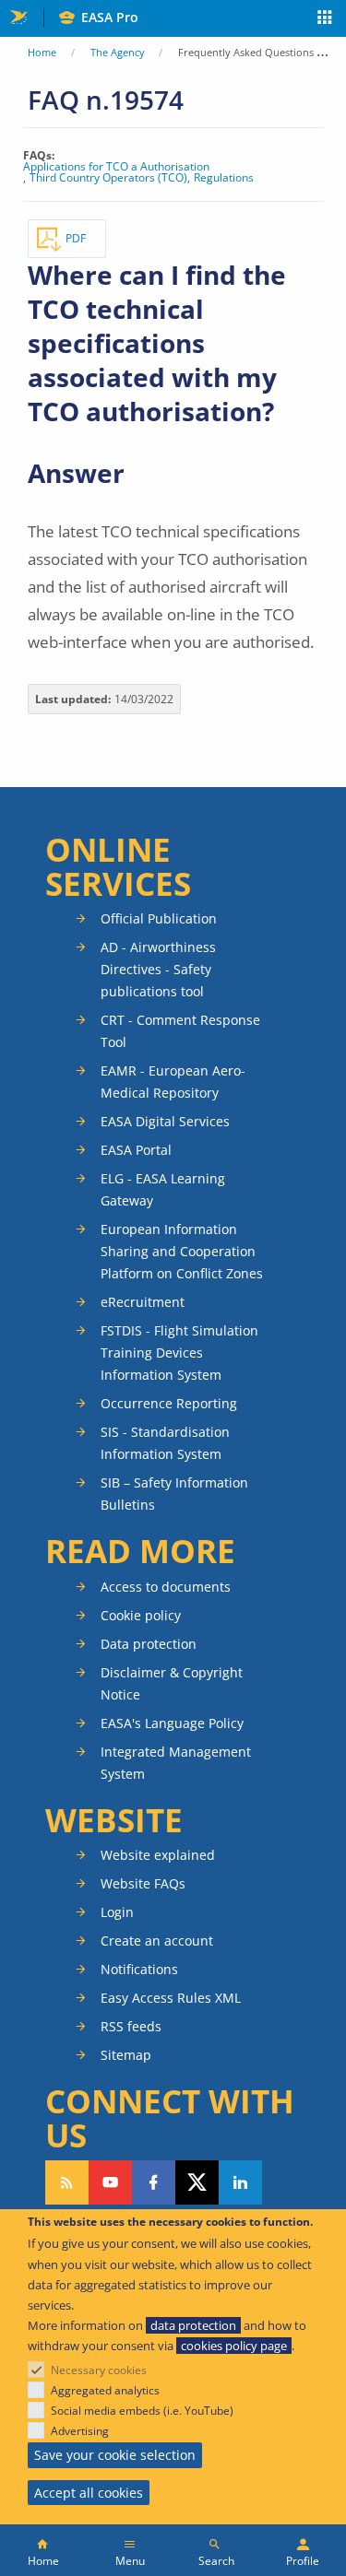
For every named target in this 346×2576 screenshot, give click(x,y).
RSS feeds (131, 2026)
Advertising (80, 2431)
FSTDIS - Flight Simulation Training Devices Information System (179, 1353)
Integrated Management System (176, 1763)
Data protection (149, 1644)
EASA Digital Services (165, 1121)
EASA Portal (136, 1150)
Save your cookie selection (115, 2455)
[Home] (43, 2550)
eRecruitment (143, 1302)
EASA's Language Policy (172, 1723)
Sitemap (126, 2055)
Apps (325, 19)
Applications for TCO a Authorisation (116, 167)
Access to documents (166, 1587)
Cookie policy (141, 1615)
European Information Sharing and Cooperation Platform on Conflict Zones (182, 1251)
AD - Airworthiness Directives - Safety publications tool (158, 969)
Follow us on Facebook (154, 2182)
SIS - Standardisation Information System (165, 1443)
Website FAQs (143, 1883)
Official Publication (159, 918)
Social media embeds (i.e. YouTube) (142, 2411)
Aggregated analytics (105, 2390)
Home (42, 52)
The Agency (118, 52)
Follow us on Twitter (197, 2182)
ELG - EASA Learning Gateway (163, 1189)
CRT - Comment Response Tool (180, 1031)
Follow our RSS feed (67, 2182)
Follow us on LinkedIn (240, 2182)
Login (117, 1912)
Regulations (224, 178)
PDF (76, 238)
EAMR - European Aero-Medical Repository (173, 1082)
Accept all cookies (89, 2493)
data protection (193, 2325)
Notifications (139, 1969)
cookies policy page (234, 2346)
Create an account (157, 1941)
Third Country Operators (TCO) (108, 178)
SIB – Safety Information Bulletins (174, 1494)
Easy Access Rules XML (171, 1998)
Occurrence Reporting (169, 1403)
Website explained (158, 1855)
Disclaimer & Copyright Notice (172, 1683)
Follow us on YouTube (110, 2182)
